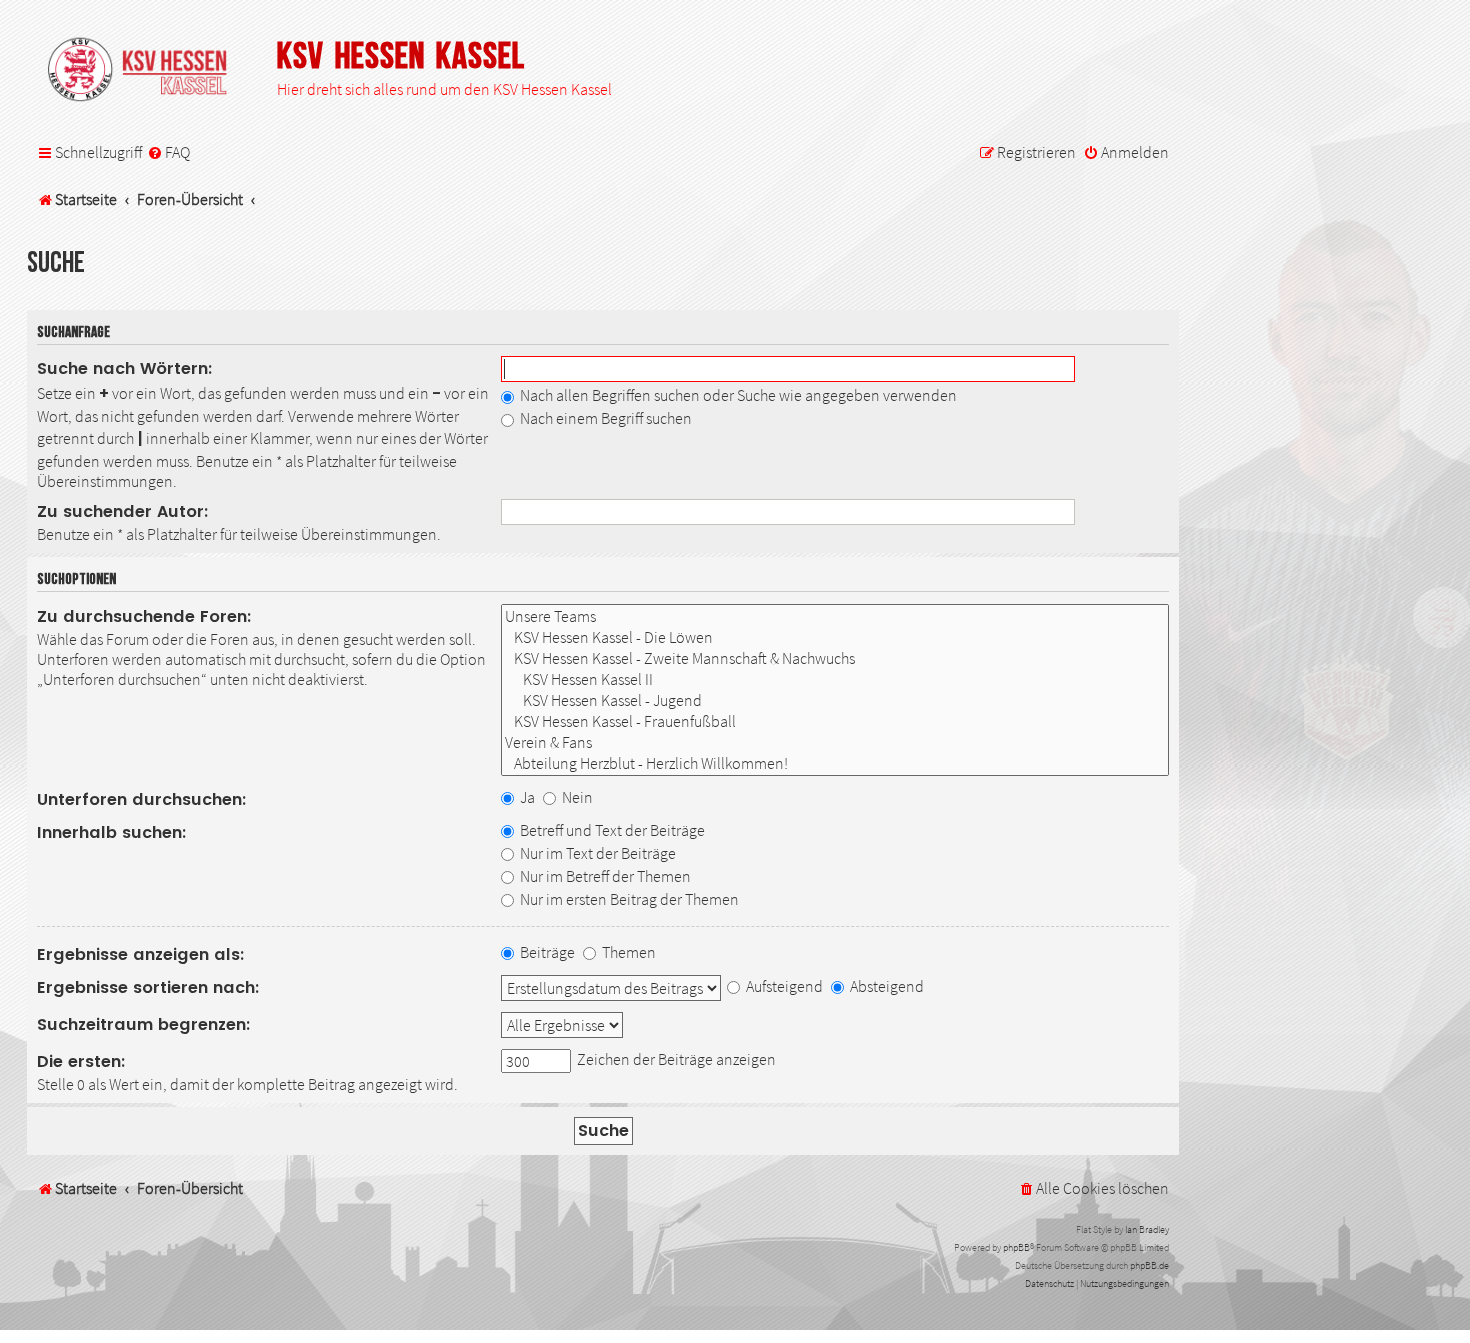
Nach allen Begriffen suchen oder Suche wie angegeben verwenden (737, 395)
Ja (526, 797)
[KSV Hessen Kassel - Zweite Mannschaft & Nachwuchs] (835, 658)
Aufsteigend (783, 986)
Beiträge (546, 952)
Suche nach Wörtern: (125, 368)
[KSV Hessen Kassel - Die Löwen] (835, 637)
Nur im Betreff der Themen (604, 876)
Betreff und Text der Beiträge (611, 830)
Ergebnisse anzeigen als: (141, 954)
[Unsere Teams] (835, 616)
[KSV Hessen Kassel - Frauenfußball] (835, 721)
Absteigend (885, 986)
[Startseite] (147, 71)
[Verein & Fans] (835, 742)
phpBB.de (1149, 1265)
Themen (627, 952)
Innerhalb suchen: (112, 832)
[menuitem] (168, 153)
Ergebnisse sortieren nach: (148, 987)
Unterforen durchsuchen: (142, 799)
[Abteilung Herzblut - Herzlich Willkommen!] (835, 763)
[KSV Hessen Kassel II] (835, 679)
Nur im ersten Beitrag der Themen (628, 899)
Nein (576, 797)
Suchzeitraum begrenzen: (144, 1024)
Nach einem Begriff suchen (604, 418)
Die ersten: (81, 1061)
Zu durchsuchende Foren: (144, 616)
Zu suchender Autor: (123, 511)
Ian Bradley (1147, 1229)
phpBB (1016, 1247)
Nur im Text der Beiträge (596, 853)
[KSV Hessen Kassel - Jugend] (835, 700)
